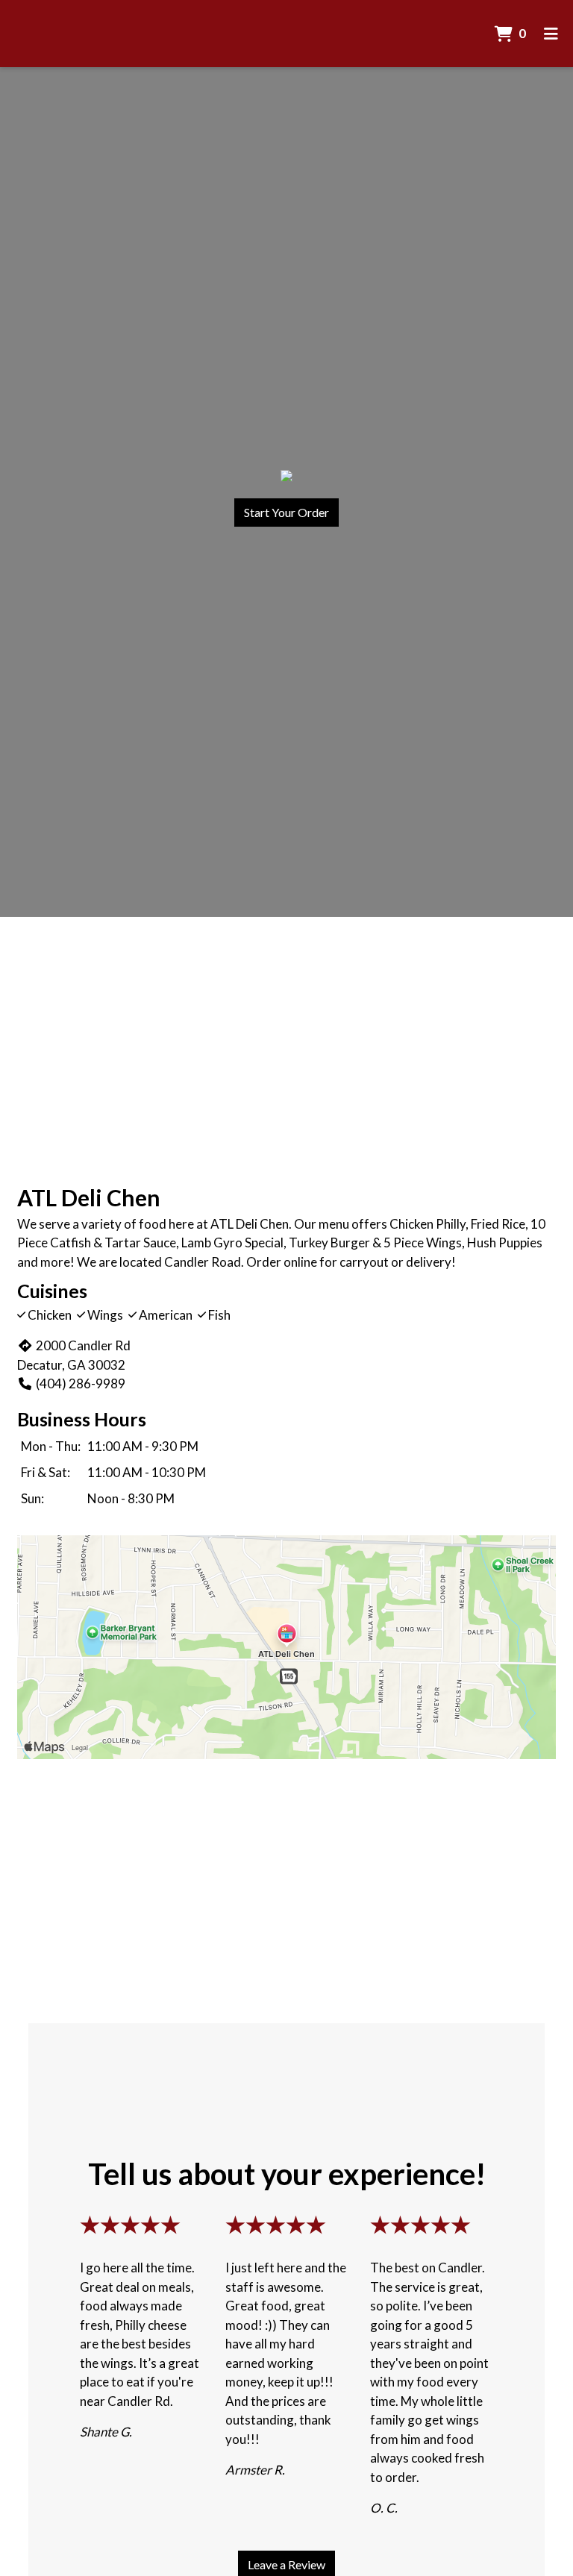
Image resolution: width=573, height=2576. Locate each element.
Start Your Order (286, 512)
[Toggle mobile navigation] (551, 34)
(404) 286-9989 (81, 1383)
